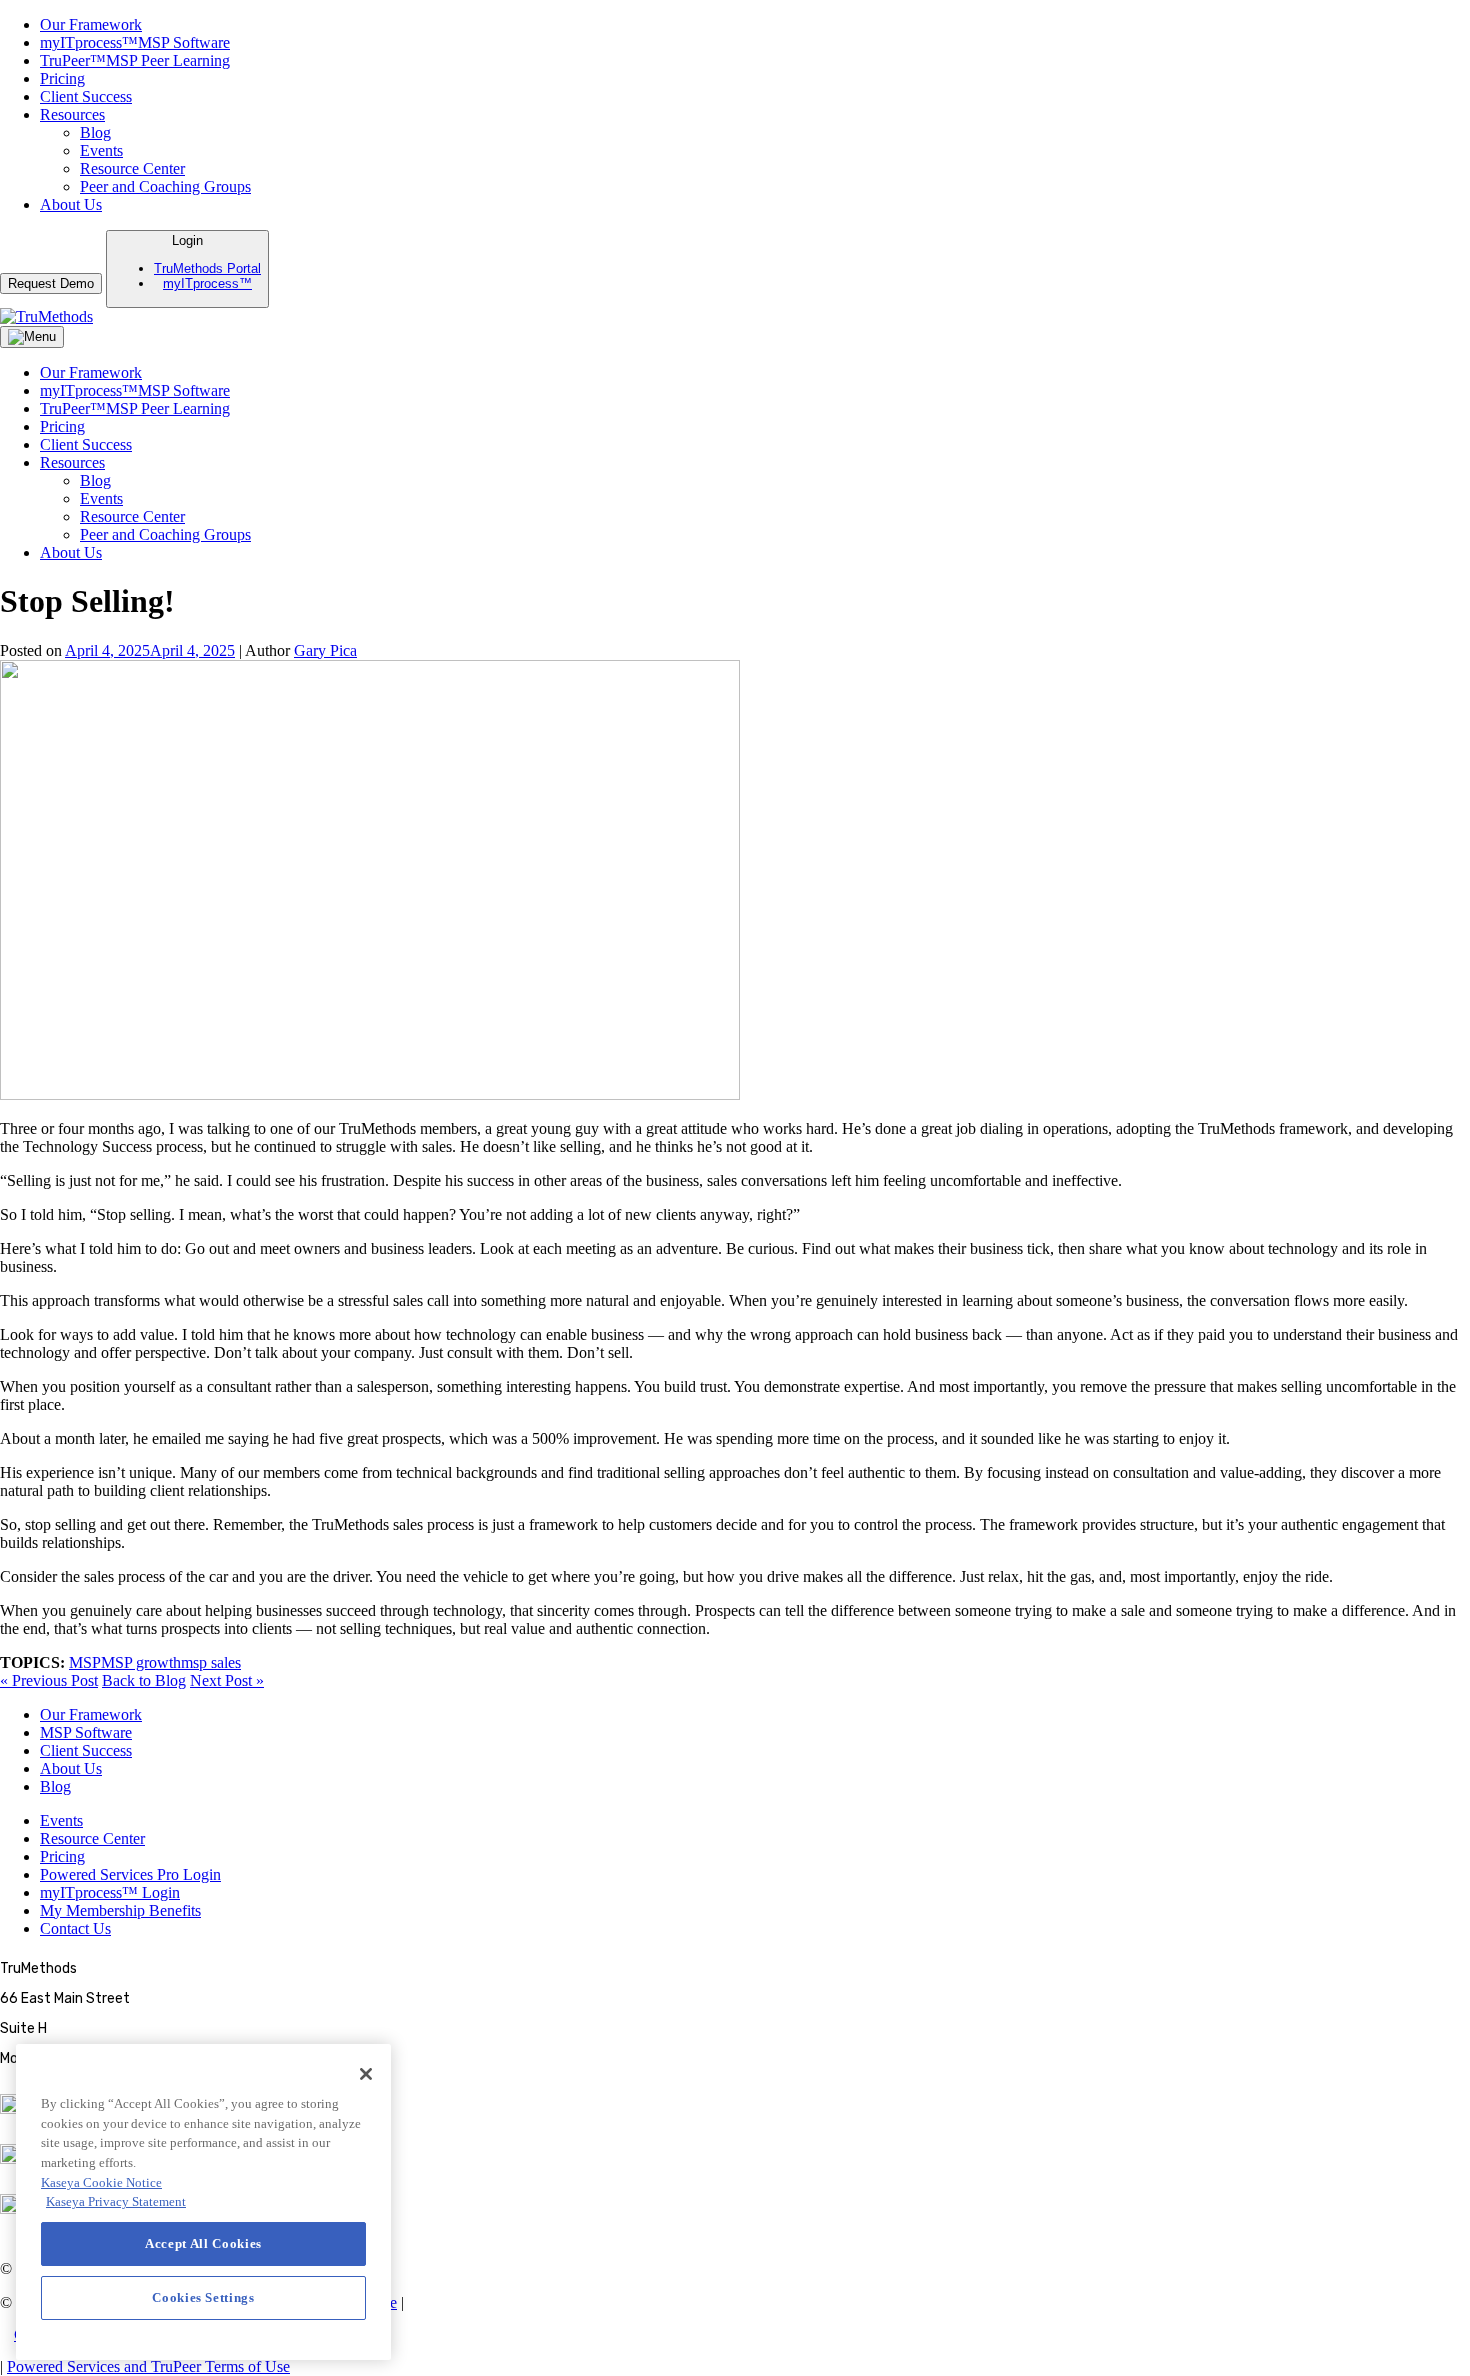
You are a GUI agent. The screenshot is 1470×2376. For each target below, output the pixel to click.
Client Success (86, 96)
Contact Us (75, 1928)
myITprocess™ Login (110, 1892)
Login (207, 262)
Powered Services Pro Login (130, 1874)
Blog (95, 132)
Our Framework (91, 24)
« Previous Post (49, 1680)
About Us (71, 204)
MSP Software (135, 42)
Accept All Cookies (203, 2243)
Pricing (62, 78)
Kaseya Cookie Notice (101, 2182)
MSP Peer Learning (135, 60)
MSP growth (141, 1662)
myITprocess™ (207, 283)
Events (101, 150)
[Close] (366, 2074)
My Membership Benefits (120, 1910)
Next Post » (227, 1680)
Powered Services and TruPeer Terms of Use (148, 2366)
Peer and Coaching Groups (165, 186)
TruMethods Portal (207, 268)
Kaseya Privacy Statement (116, 2201)
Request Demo (51, 283)
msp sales (211, 1662)
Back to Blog (144, 1680)
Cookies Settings (67, 2334)
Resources (72, 114)
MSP (85, 1662)
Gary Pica (325, 650)
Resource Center (132, 168)
